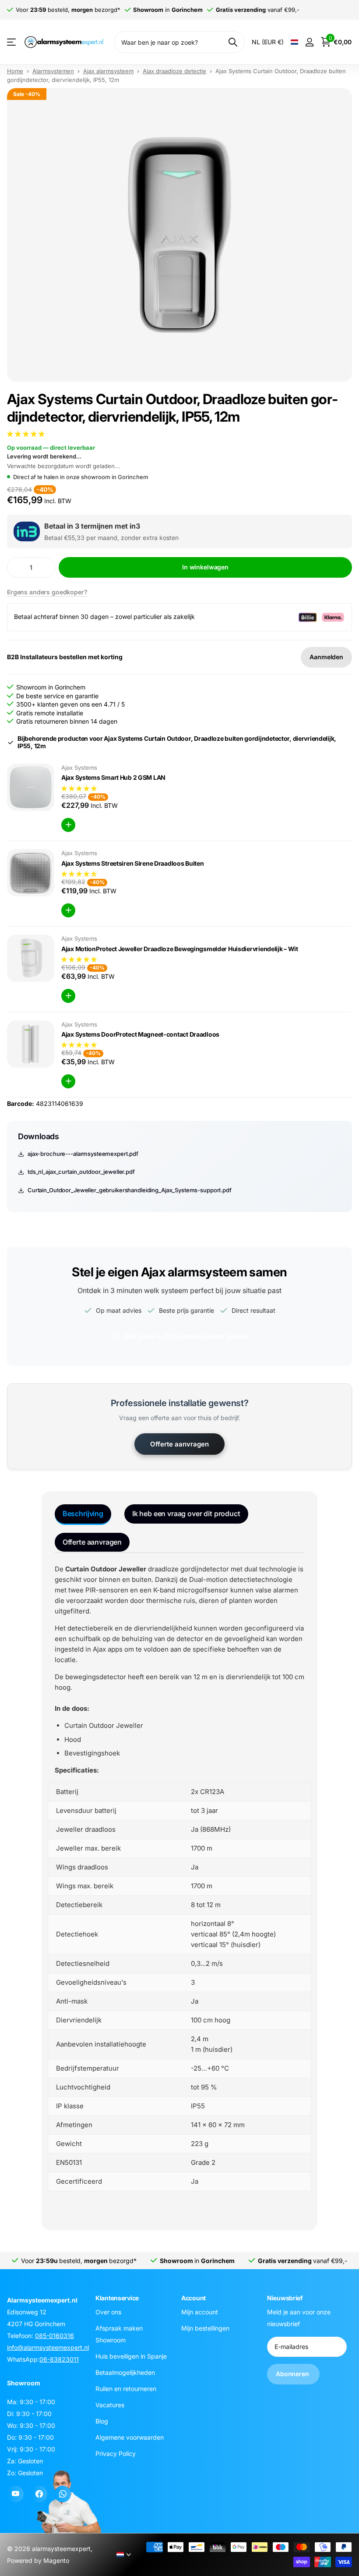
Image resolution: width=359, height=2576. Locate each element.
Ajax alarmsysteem (108, 71)
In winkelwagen (205, 567)
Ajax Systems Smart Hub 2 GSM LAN (113, 777)
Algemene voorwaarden (130, 2437)
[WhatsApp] (63, 2494)
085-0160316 (55, 2336)
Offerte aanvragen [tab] (92, 1542)
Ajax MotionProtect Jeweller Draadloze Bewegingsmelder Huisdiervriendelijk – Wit (180, 949)
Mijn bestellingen (205, 2328)
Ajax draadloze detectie (174, 71)
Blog (102, 2421)
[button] (27, 434)
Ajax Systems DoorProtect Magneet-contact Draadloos (140, 1034)
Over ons (108, 2312)
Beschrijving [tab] (83, 1514)
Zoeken (233, 42)
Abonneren (293, 2374)
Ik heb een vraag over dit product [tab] (186, 1514)
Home (15, 71)
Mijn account (200, 2312)
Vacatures (110, 2405)
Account (194, 2298)
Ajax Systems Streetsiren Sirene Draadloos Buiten (133, 863)
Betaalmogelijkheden (125, 2372)
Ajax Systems (79, 767)
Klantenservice (117, 2298)
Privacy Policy (116, 2453)
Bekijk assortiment (12, 42)
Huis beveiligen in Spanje (131, 2356)
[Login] (309, 42)
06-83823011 (59, 2359)
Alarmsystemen (53, 71)
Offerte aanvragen (179, 1444)
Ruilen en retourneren (126, 2389)
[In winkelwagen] (68, 825)
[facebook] (39, 2494)
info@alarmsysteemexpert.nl (48, 2347)
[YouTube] (15, 2494)
